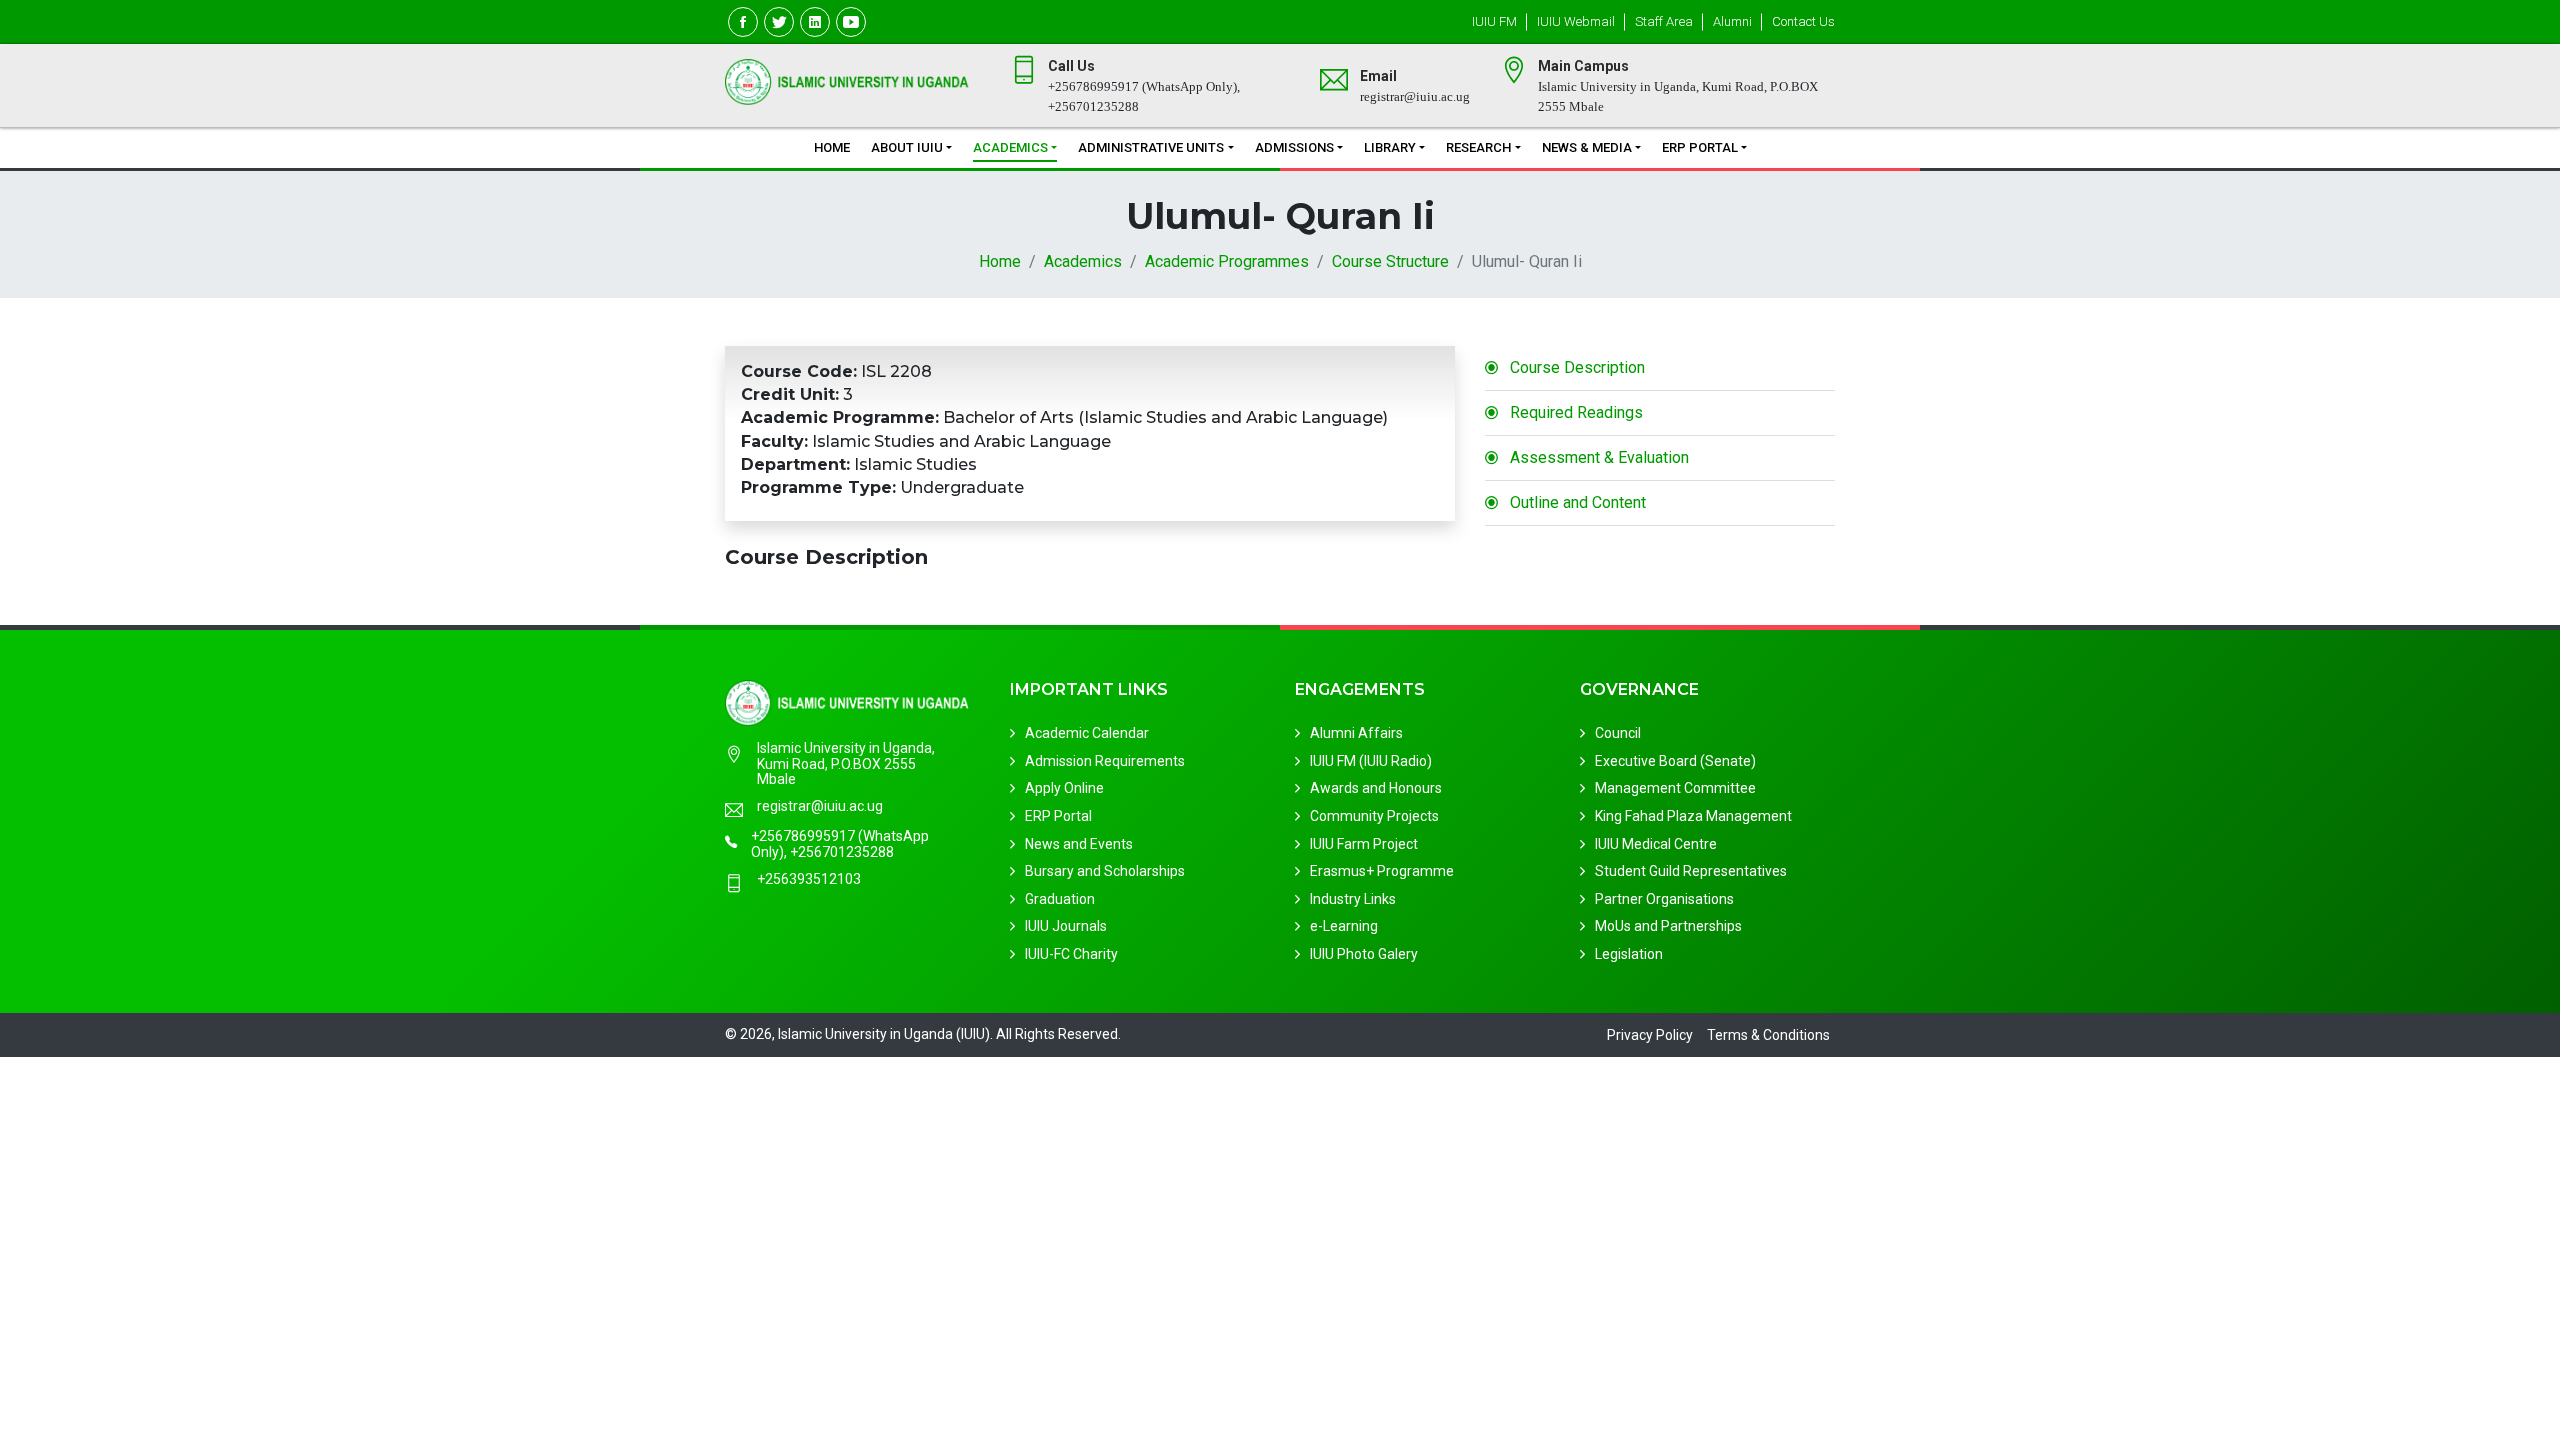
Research (1478, 147)
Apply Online (1064, 788)
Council (1618, 733)
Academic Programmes (1227, 261)
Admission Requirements (1105, 761)
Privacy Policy (1650, 1035)
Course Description (1577, 367)
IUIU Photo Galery (1364, 954)
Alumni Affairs (1356, 733)
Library (1390, 147)
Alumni (1732, 21)
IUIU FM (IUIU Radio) (1371, 761)
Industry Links (1353, 899)
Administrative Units (1151, 147)
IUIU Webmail (1576, 21)
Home (832, 147)
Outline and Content (1578, 502)
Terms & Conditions (1768, 1035)
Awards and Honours (1376, 788)
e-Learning (1344, 926)
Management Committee (1675, 788)
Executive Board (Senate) (1675, 761)
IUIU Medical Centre (1656, 844)
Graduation (1060, 899)
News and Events (1079, 844)
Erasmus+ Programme (1382, 871)
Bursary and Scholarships (1105, 871)
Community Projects (1374, 816)
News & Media (1587, 147)
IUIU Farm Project (1364, 844)
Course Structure (1390, 261)
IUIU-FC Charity (1071, 954)
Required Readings (1576, 412)
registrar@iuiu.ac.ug (820, 806)
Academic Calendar (1087, 733)
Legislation (1629, 954)
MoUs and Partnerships (1668, 926)
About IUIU (907, 147)
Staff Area (1664, 21)
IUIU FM (1494, 21)
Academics (1010, 147)
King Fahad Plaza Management (1693, 816)
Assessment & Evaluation (1599, 457)
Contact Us (1803, 21)
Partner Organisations (1664, 899)
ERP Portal (1700, 147)
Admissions (1294, 147)
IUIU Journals (1066, 926)
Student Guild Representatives (1691, 871)
